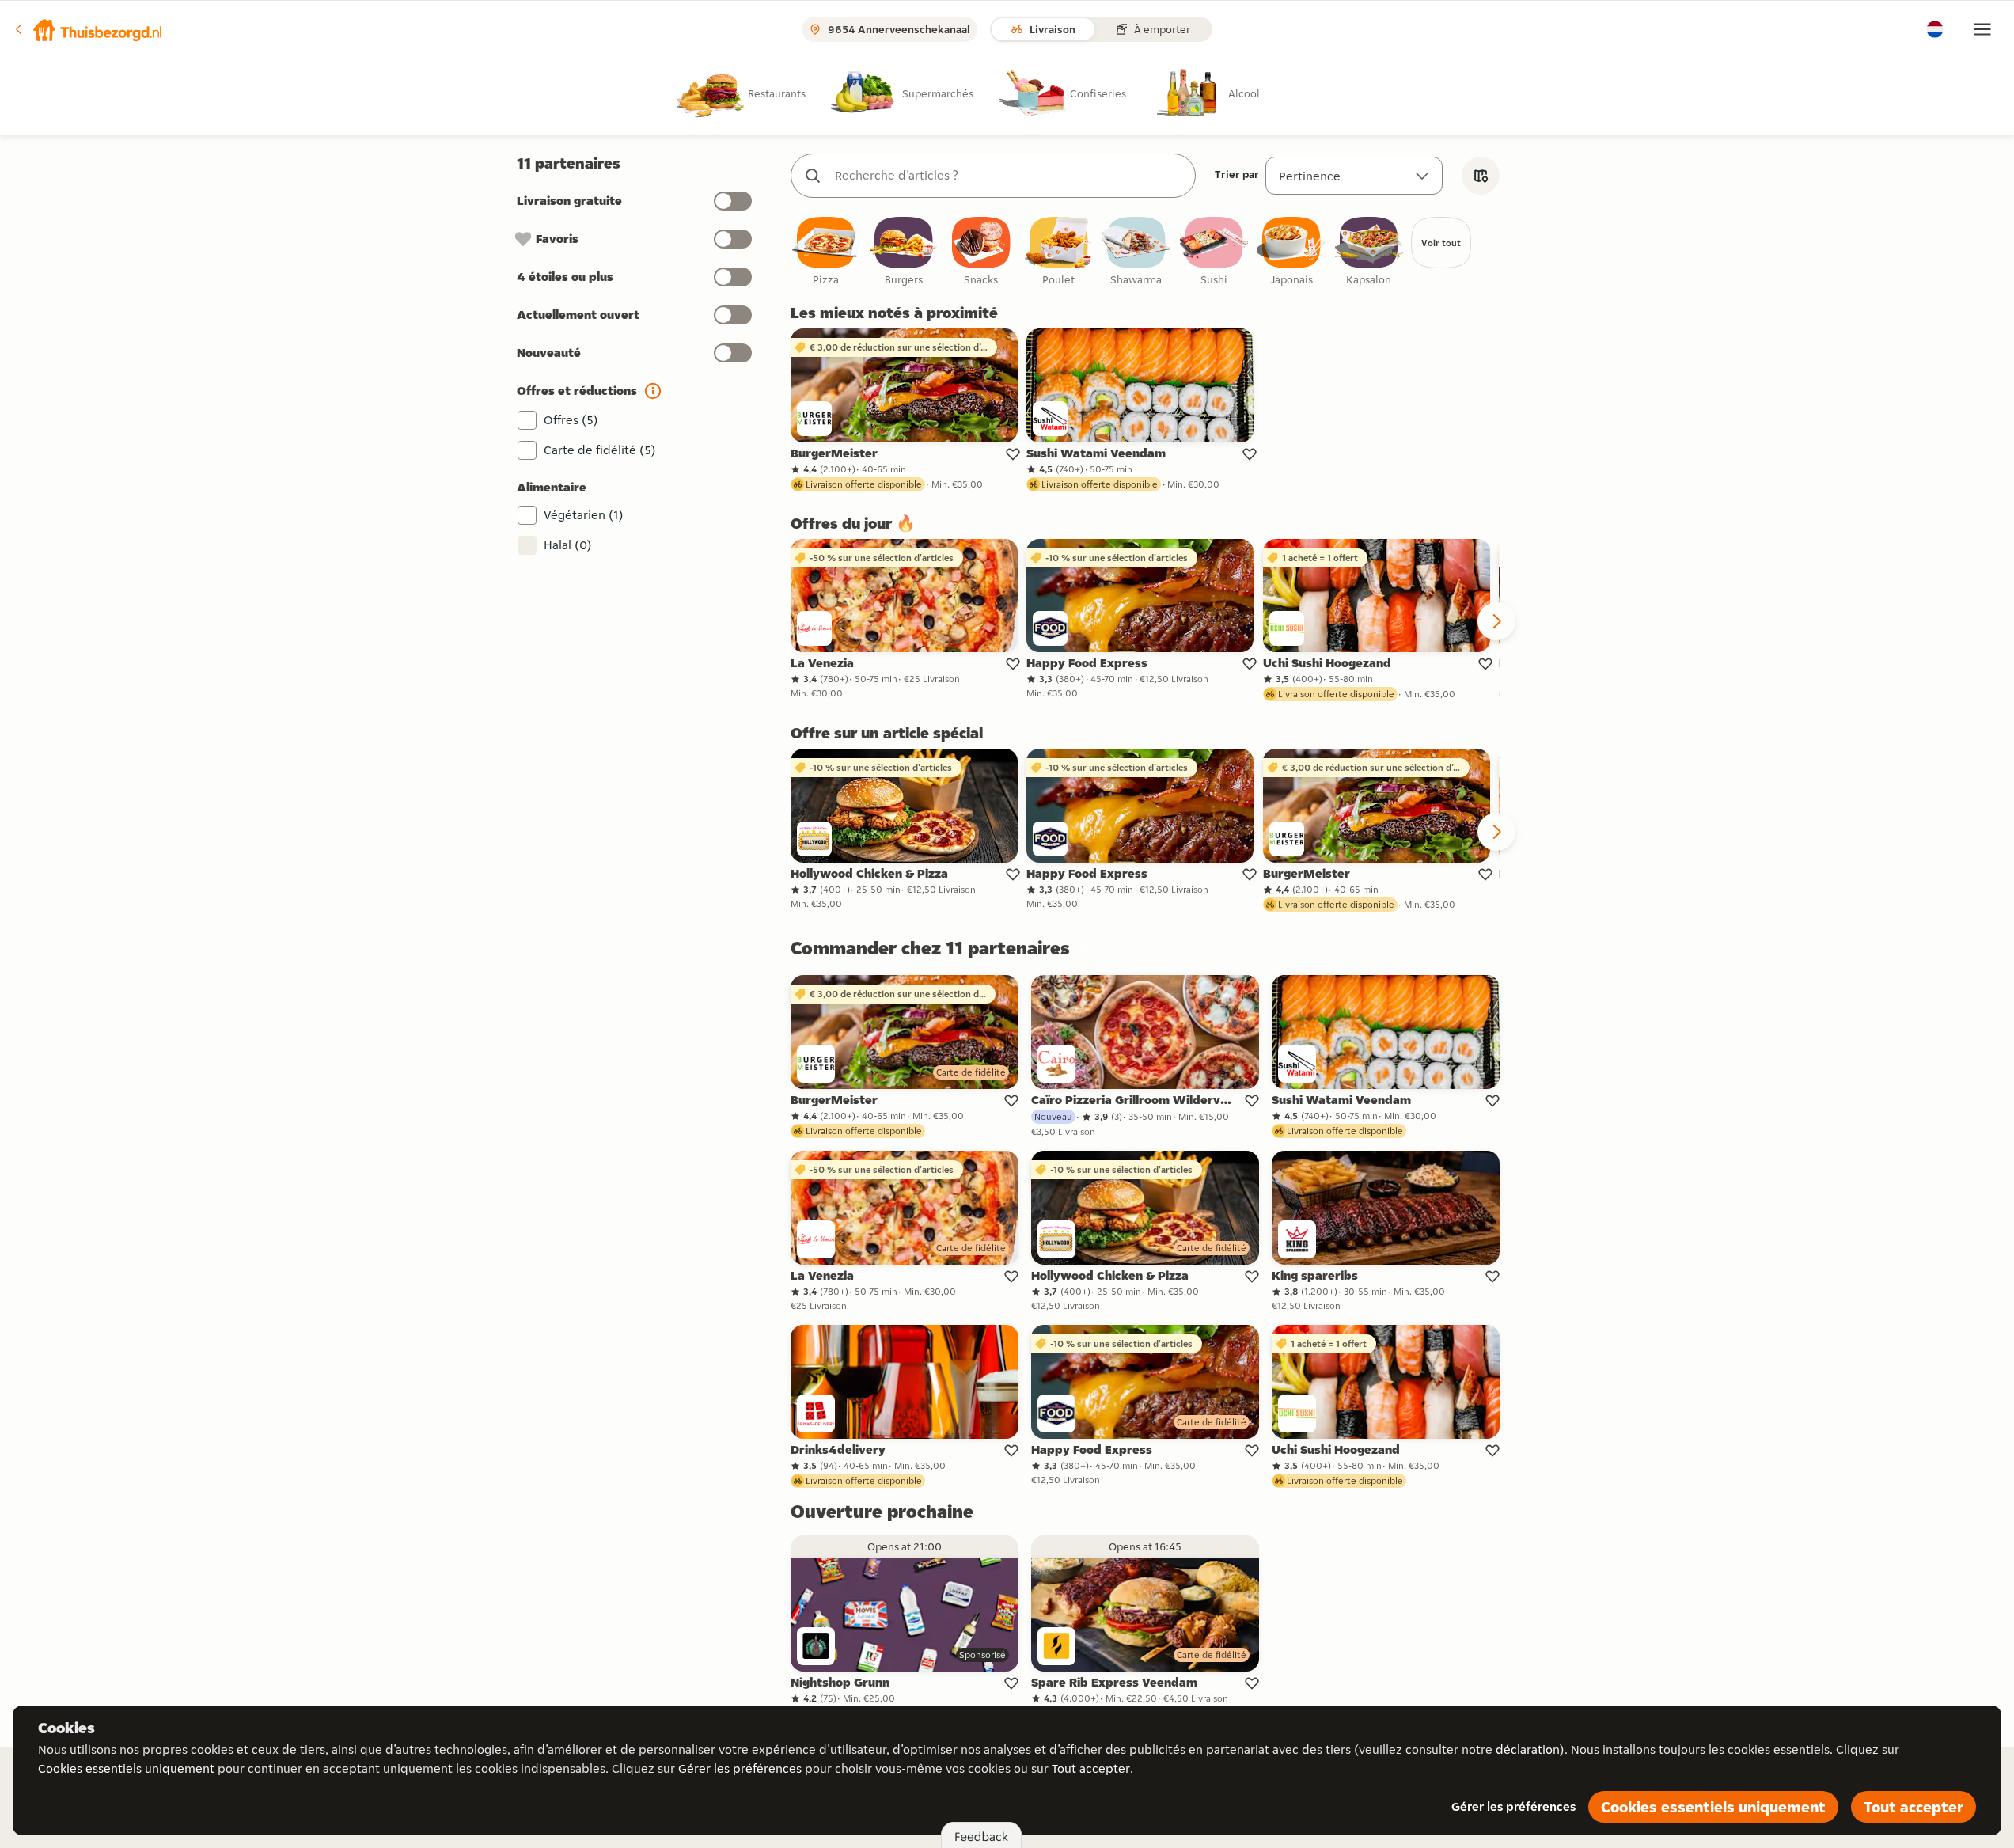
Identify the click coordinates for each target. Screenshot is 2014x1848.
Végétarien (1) (584, 515)
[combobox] (1009, 176)
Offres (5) (571, 420)
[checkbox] (826, 252)
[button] (88, 29)
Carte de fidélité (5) (600, 450)
